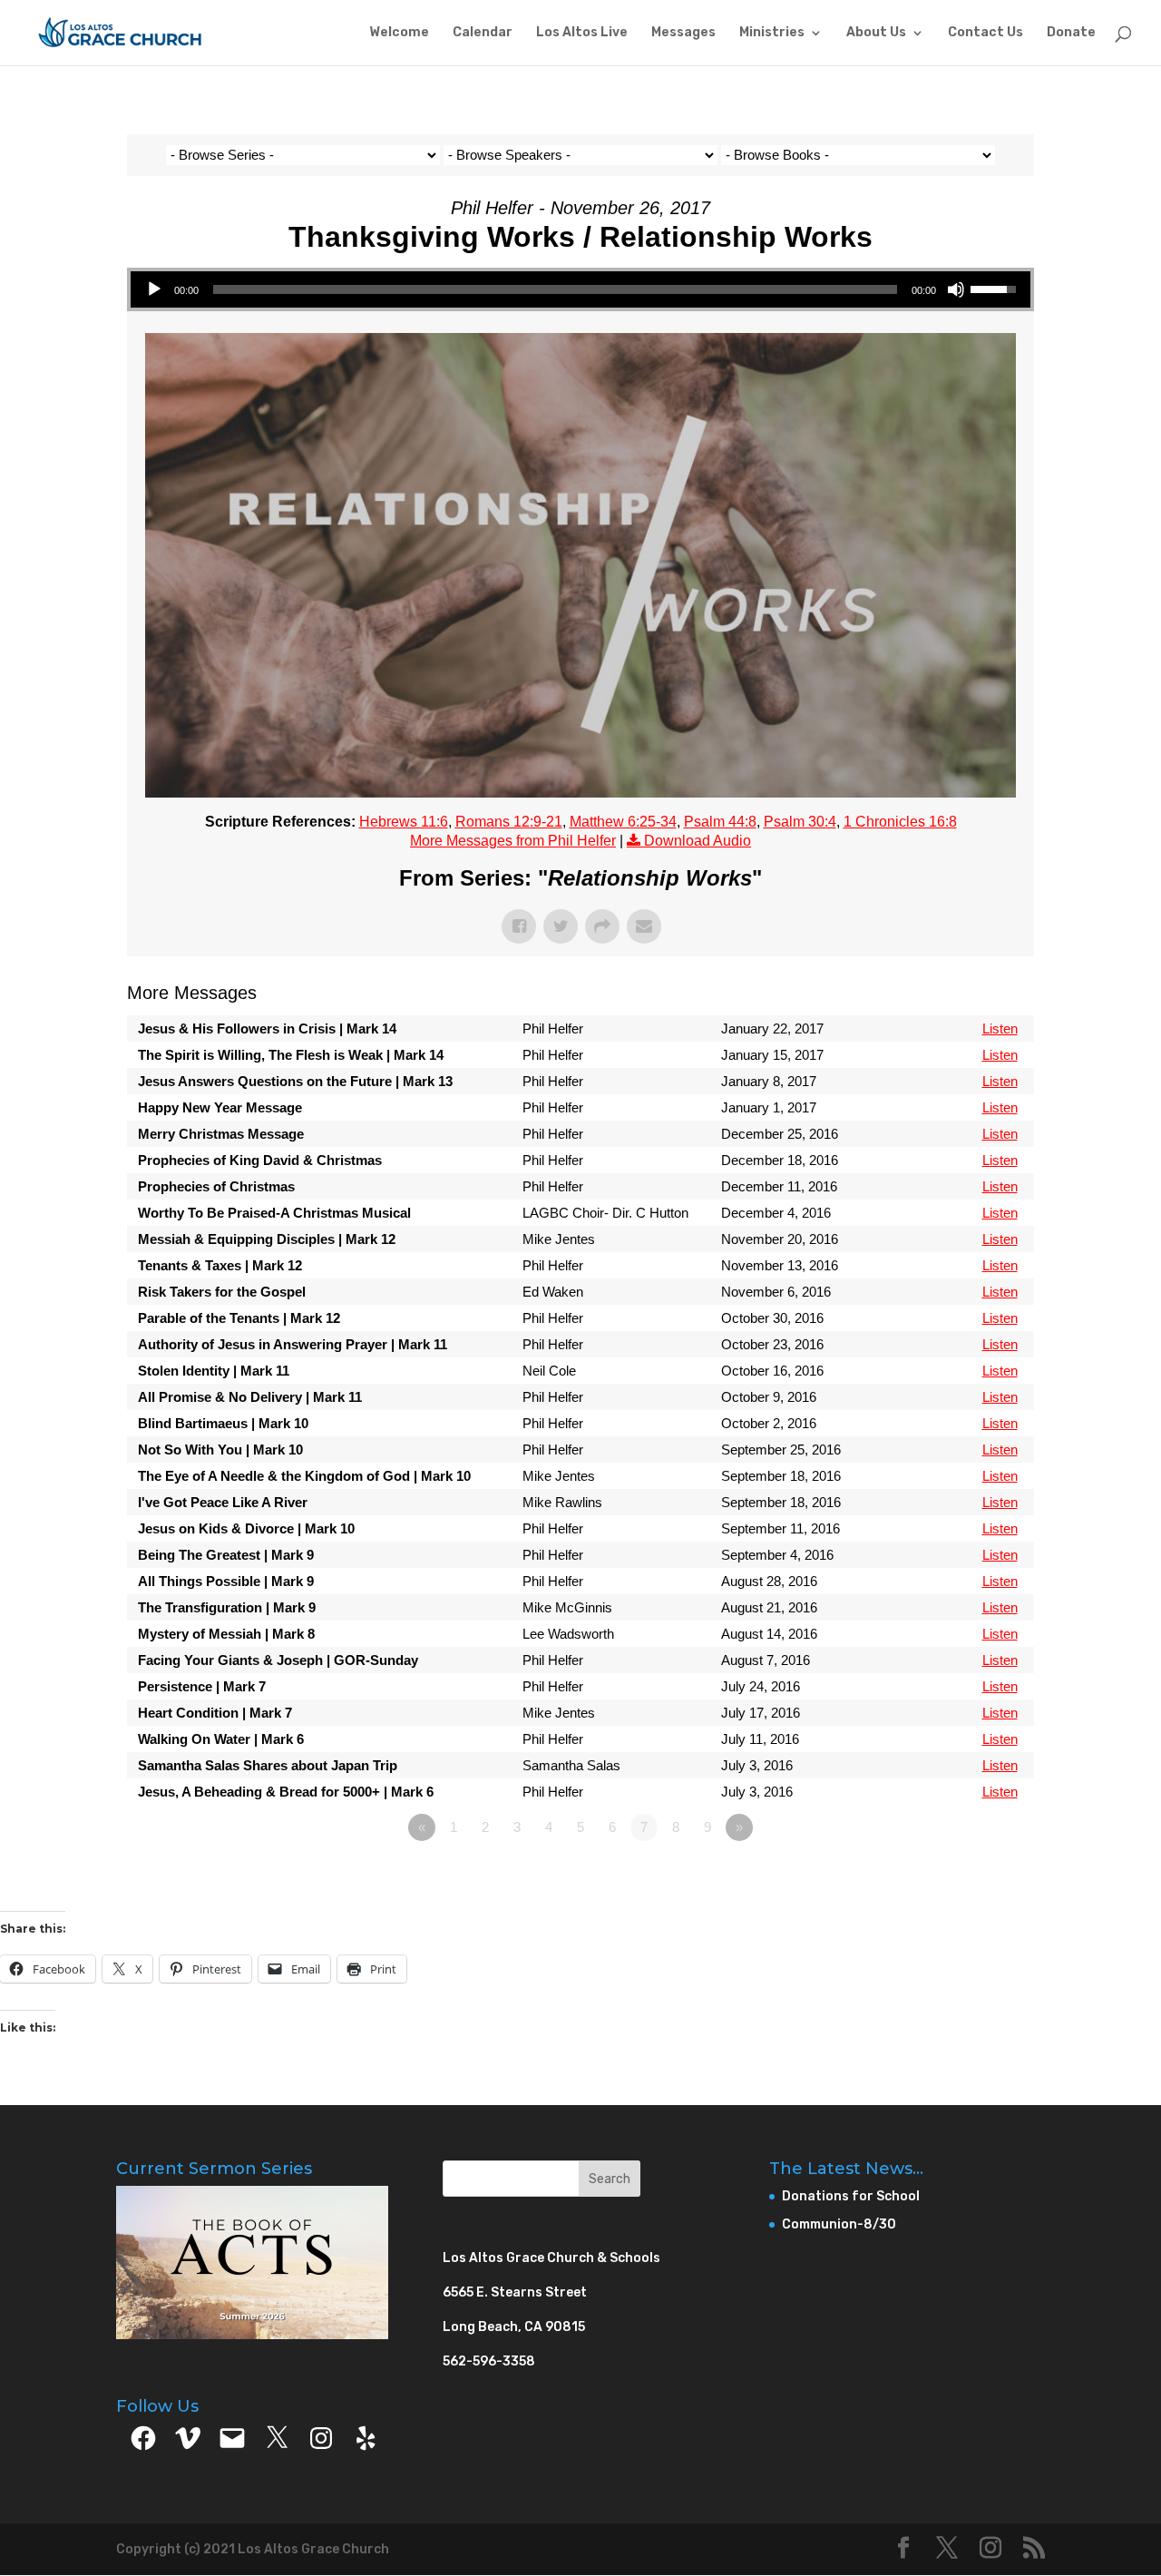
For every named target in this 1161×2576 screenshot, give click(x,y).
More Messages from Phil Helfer (513, 841)
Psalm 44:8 (720, 822)
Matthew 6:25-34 (623, 822)
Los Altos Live (582, 33)
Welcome (399, 33)
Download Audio (698, 841)
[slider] (555, 289)
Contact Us (985, 33)
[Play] (154, 289)
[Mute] (956, 289)
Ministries (772, 33)
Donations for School (851, 2196)
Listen (1000, 1028)
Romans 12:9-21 (509, 822)
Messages (683, 33)
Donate (1071, 33)
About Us (876, 33)
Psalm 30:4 (800, 822)
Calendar (483, 33)
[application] (580, 289)
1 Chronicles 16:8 (900, 822)
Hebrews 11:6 (404, 822)
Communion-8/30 (839, 2224)
